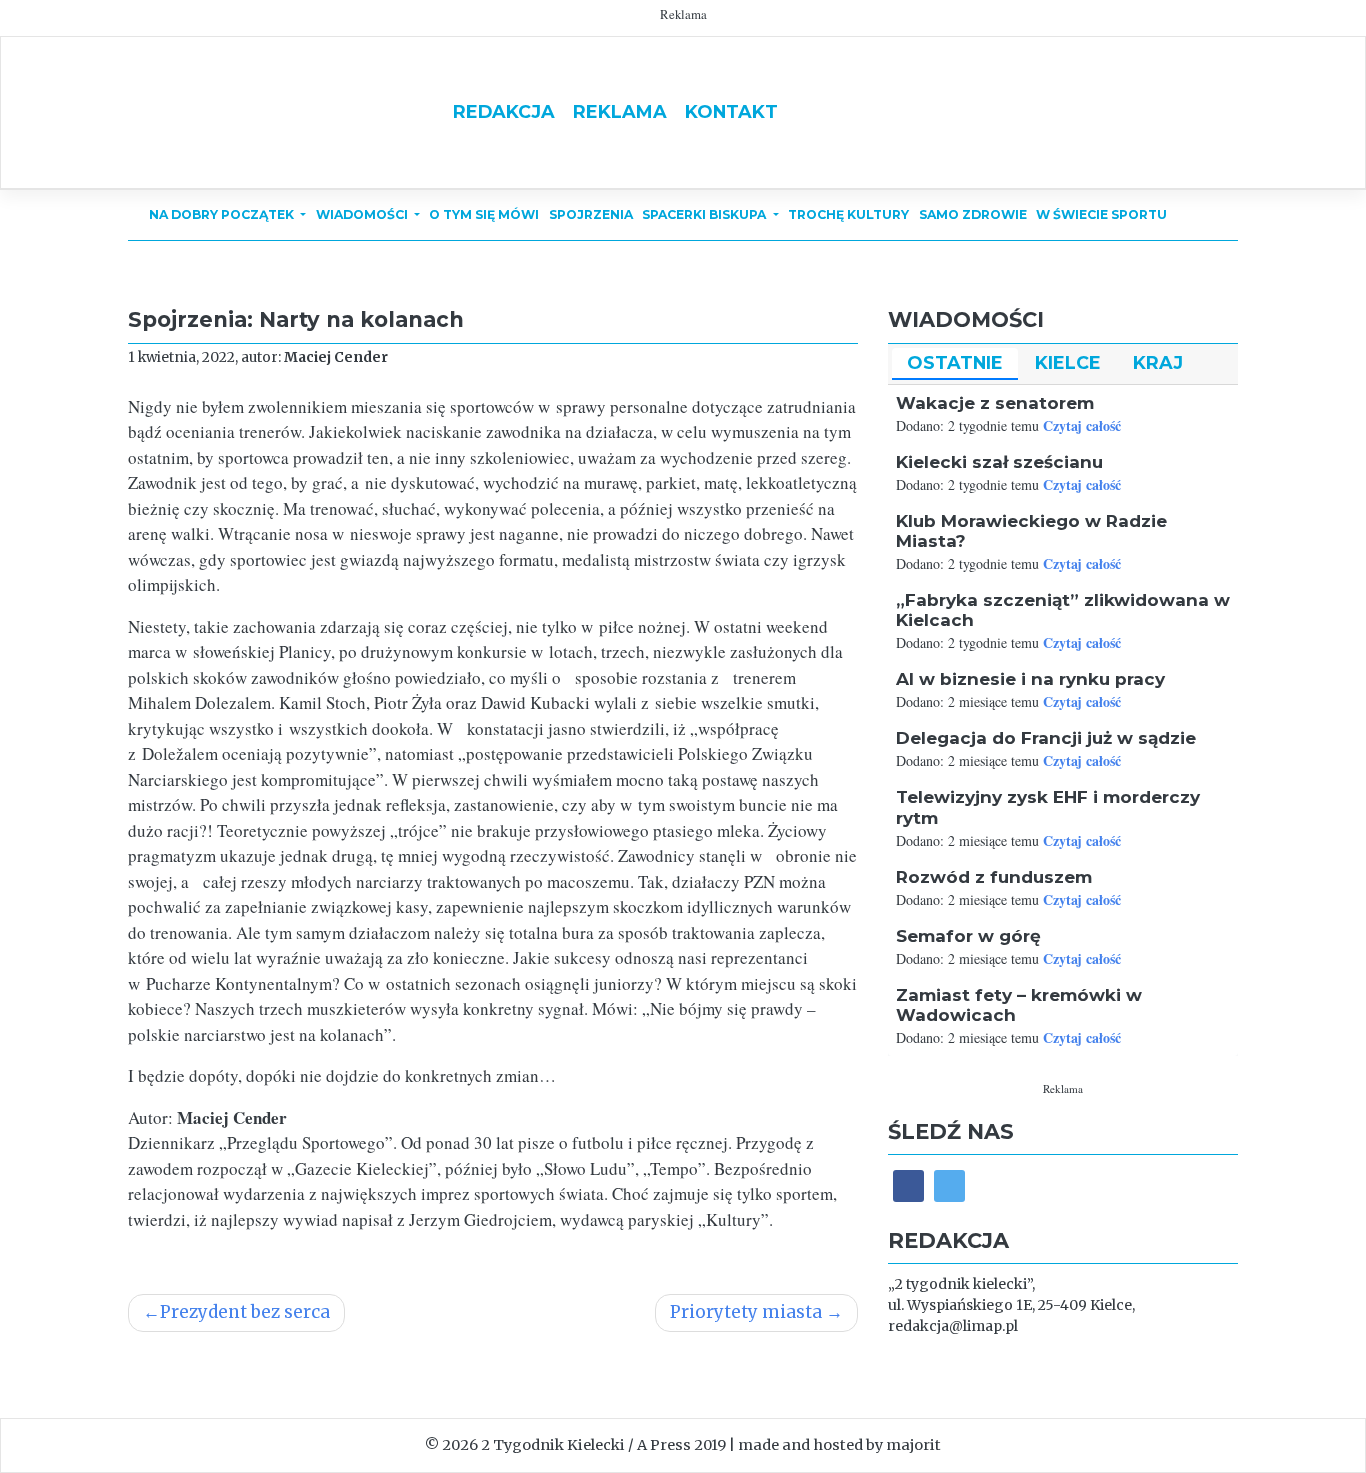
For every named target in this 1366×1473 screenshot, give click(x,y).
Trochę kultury (848, 214)
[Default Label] (949, 1185)
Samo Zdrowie (973, 214)
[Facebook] (908, 1185)
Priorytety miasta (746, 1312)
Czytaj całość (1082, 425)
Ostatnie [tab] (955, 362)
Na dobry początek (223, 214)
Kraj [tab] (1158, 362)
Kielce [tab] (1068, 362)
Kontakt (731, 111)
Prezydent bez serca (245, 1312)
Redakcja (504, 111)
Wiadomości (363, 214)
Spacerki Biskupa (705, 214)
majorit (913, 1445)
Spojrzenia (591, 214)
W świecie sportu (1101, 214)
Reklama (620, 111)
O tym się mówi (484, 214)
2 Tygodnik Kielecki (553, 1445)
